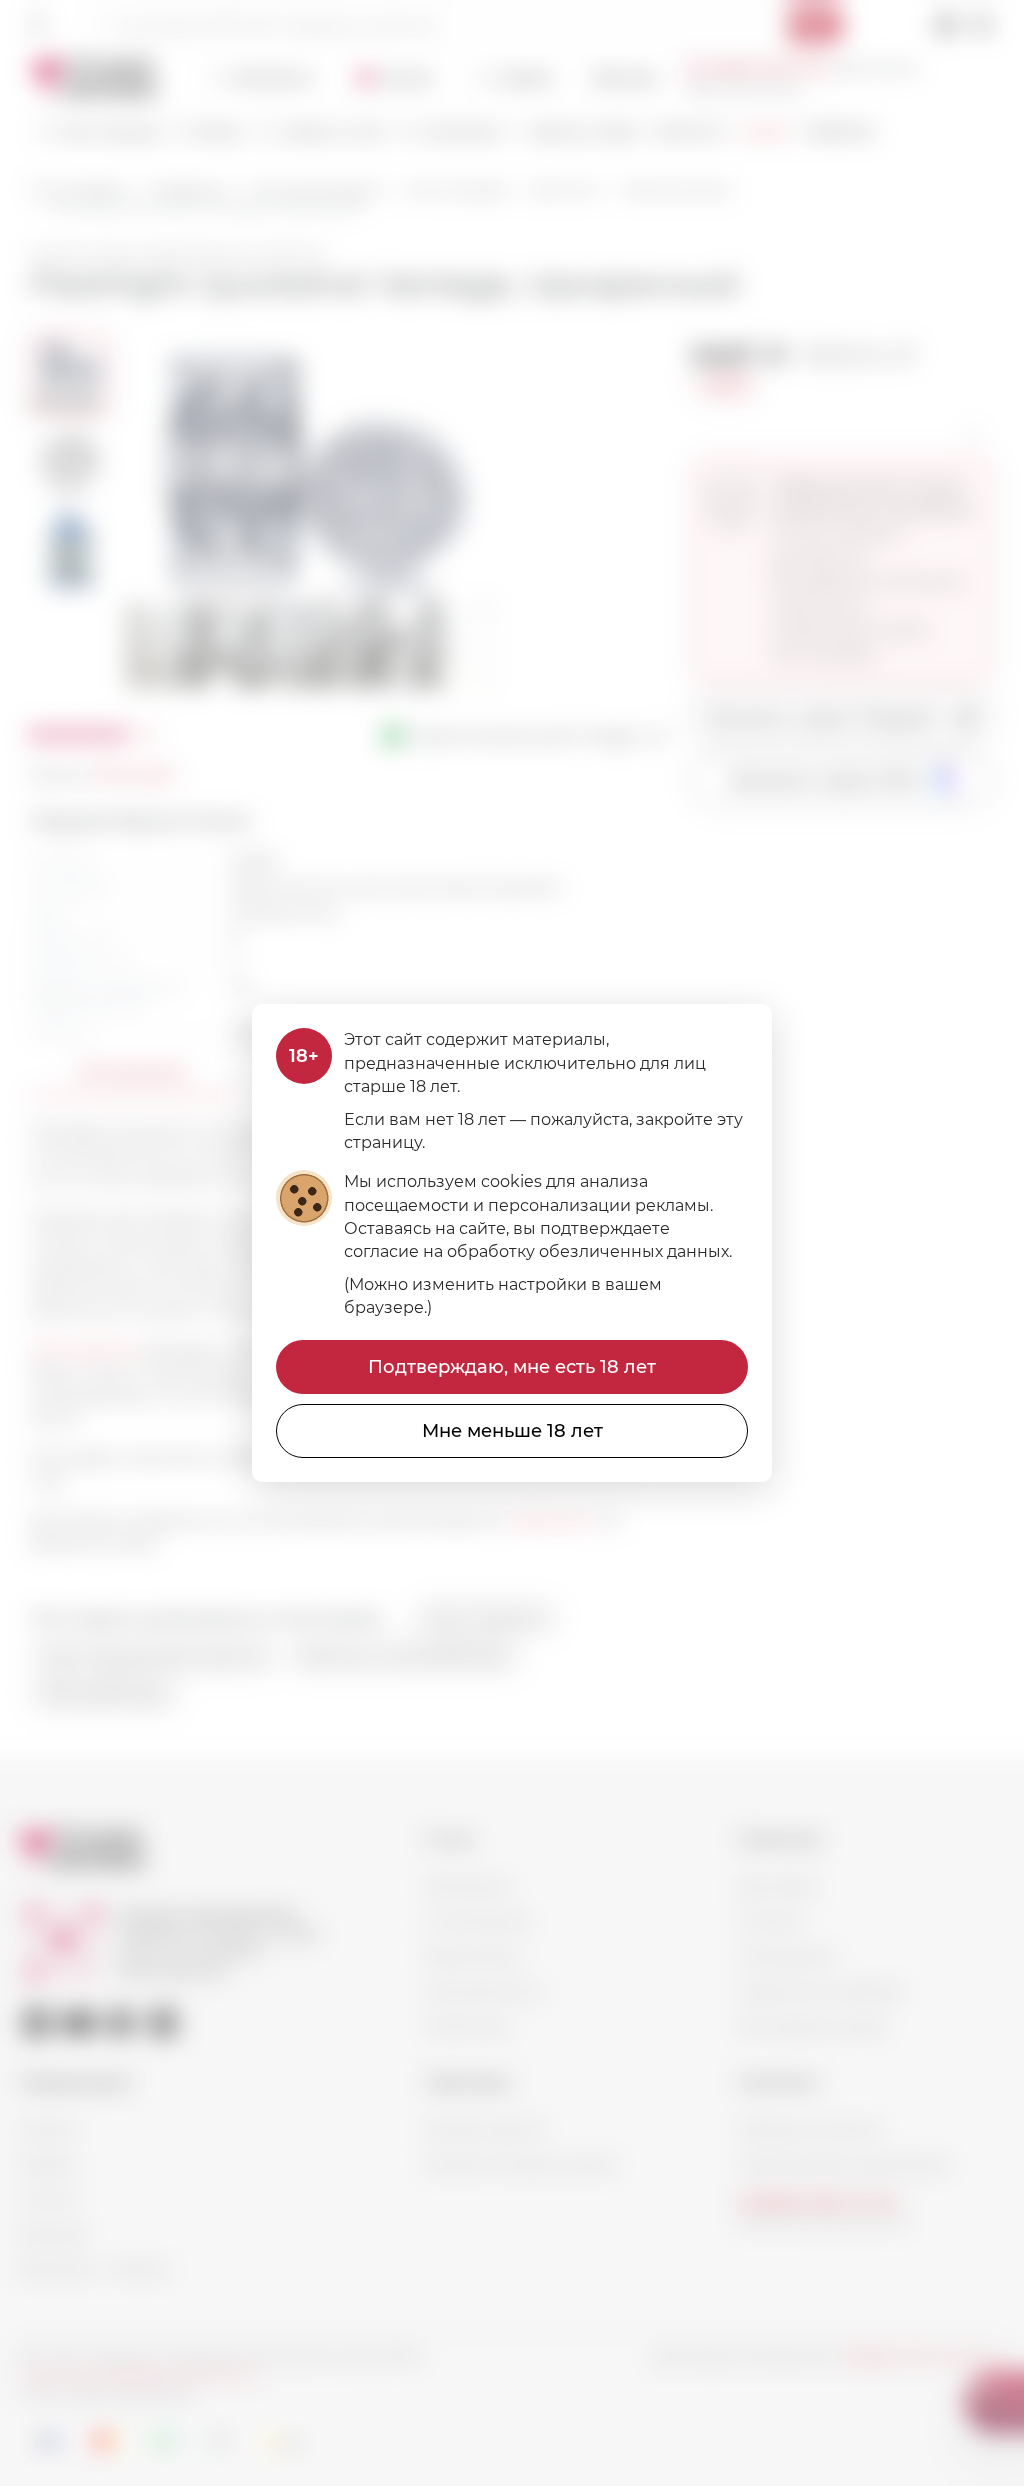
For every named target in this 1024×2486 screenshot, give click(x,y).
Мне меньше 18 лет (512, 1431)
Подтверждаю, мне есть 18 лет (512, 1367)
